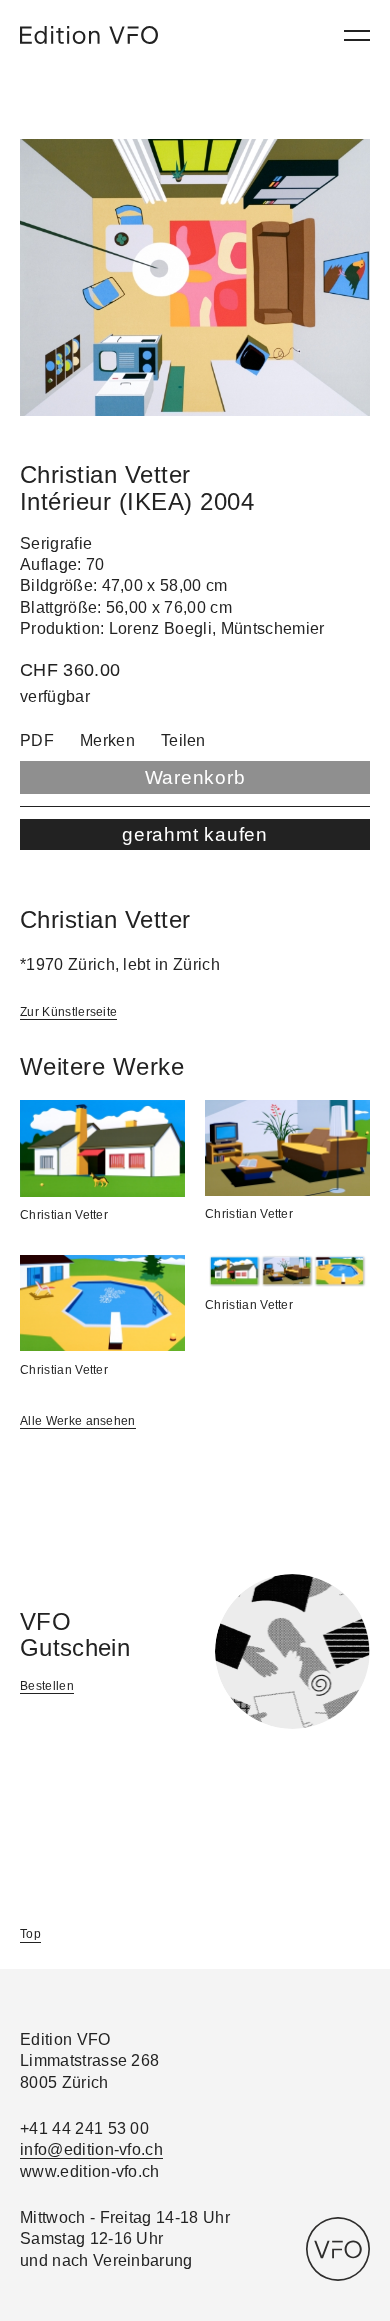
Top (30, 1934)
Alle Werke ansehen (78, 1421)
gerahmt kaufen (195, 834)
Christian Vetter (64, 1215)
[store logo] (89, 35)
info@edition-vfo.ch (91, 2149)
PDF (37, 740)
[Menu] (357, 35)
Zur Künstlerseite (68, 1012)
